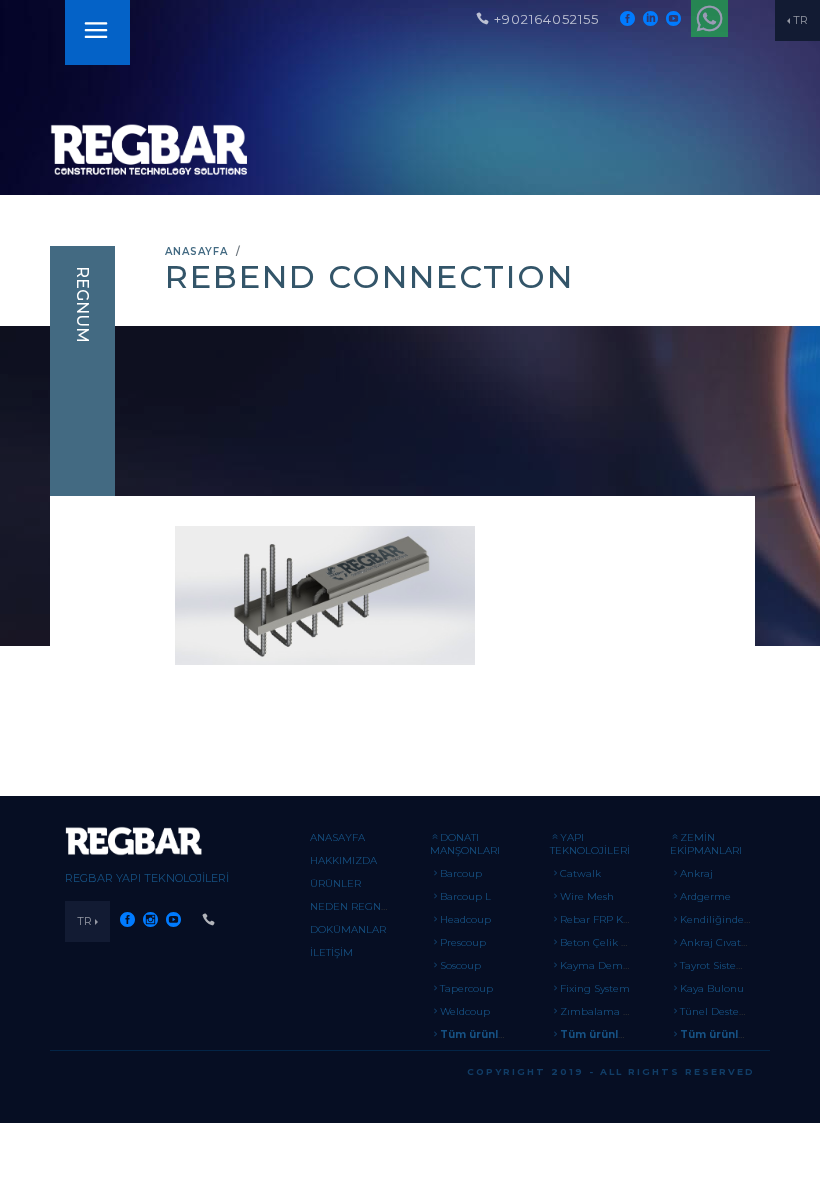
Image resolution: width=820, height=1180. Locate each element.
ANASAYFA (196, 251)
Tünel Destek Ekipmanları (745, 1011)
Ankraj (696, 873)
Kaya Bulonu (712, 988)
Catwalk (580, 873)
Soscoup (460, 965)
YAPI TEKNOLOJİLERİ (590, 844)
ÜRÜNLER (335, 883)
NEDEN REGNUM (354, 906)
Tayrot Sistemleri (721, 965)
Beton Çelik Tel (597, 942)
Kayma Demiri (596, 965)
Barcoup (461, 873)
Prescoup (463, 942)
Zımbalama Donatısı (612, 1011)
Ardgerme (705, 896)
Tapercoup (466, 988)
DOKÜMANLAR (348, 929)
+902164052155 (546, 19)
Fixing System (595, 988)
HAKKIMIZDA (343, 860)
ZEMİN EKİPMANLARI (706, 844)
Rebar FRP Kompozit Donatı (631, 919)
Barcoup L (465, 896)
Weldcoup (465, 1011)
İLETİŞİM (331, 952)
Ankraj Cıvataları (721, 942)
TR (800, 20)
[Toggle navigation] (96, 32)
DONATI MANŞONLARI (465, 844)
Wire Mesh (587, 896)
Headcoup (465, 919)
